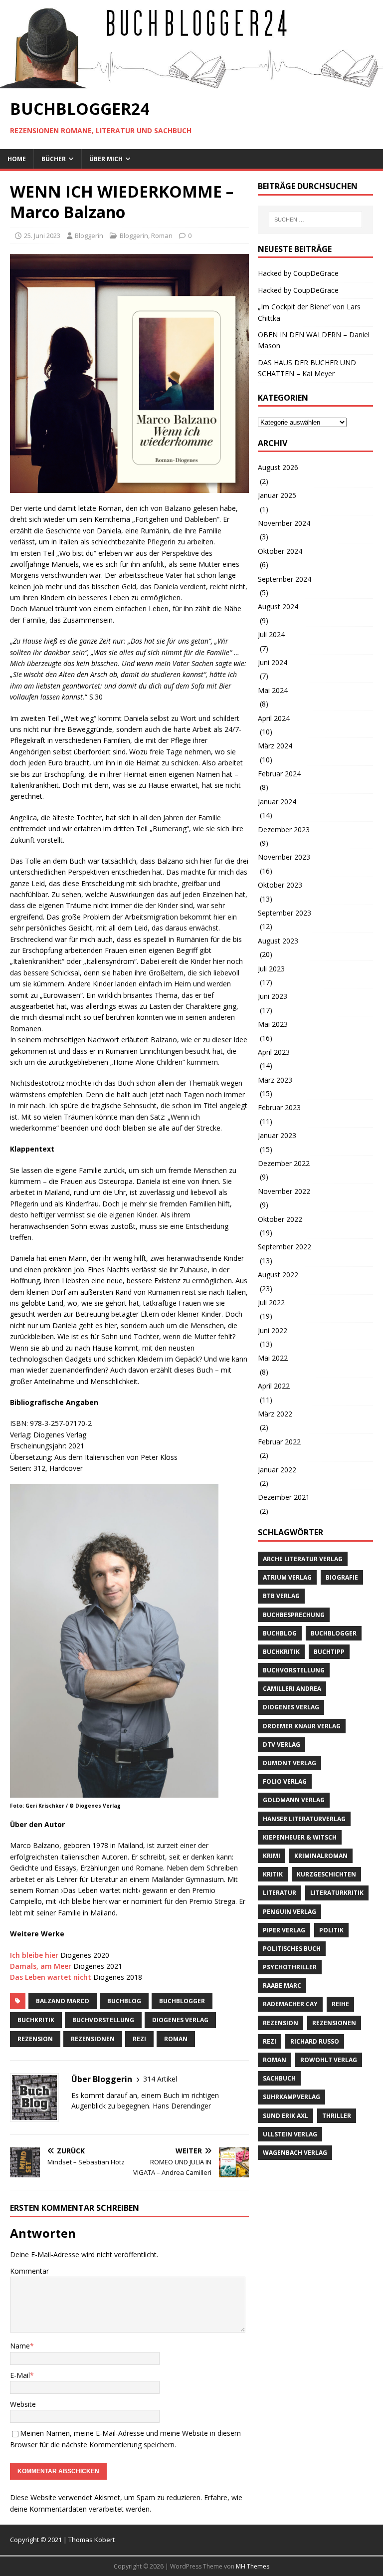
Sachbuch (279, 2078)
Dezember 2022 (284, 1163)
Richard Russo (315, 2041)
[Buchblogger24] (191, 83)
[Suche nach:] (315, 220)
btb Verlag (281, 1596)
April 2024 (274, 718)
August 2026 (278, 467)
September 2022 (285, 1247)
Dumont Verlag (289, 1763)
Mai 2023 (273, 1024)
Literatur (280, 1893)
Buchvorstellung (103, 2020)
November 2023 (284, 857)
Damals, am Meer (41, 1966)
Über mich (106, 159)
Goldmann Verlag (294, 1800)
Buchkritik (36, 2020)
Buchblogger (182, 2001)
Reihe (340, 2004)
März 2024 (275, 746)
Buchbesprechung (294, 1615)
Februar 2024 (279, 774)
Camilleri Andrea (292, 1689)
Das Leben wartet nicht (51, 1977)
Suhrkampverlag (291, 2097)
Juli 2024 (271, 634)
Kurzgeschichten (326, 1874)
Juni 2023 (273, 996)
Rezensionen (93, 2039)
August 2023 (278, 941)
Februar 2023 (279, 1107)
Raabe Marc (282, 1986)
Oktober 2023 (280, 885)
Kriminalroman (321, 1856)
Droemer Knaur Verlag (302, 1726)
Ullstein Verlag (290, 2134)
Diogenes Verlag (180, 2020)
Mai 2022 (273, 1358)
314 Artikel (160, 2079)
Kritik (273, 1874)
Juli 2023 (271, 969)
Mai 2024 (273, 690)
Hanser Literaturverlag (304, 1819)
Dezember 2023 (284, 829)
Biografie (342, 1577)
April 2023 (274, 1052)
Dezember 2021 (284, 1497)
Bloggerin (89, 235)
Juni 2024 (273, 662)
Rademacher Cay (290, 2004)
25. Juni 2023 (42, 235)
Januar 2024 (277, 802)
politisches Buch (292, 1949)
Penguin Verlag (289, 1912)
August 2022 (278, 1275)
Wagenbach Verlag (295, 2153)
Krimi (272, 1856)
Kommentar (29, 2271)
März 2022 (275, 1414)
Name (20, 2346)
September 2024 (285, 579)
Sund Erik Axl (286, 2116)
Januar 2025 (277, 495)
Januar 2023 (277, 1135)
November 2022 (284, 1191)
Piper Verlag (284, 1930)
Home (17, 159)
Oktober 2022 (280, 1219)
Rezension (35, 2039)
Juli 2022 (271, 1302)
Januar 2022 (277, 1470)
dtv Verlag (282, 1745)
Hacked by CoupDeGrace (298, 273)
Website (23, 2404)
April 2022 (274, 1386)
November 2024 (284, 523)
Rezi (139, 2039)
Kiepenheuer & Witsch (300, 1837)
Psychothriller (290, 1967)
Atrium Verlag (287, 1577)
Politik (331, 1930)
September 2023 (285, 913)
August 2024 (278, 606)
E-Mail (20, 2375)
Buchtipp (329, 1652)
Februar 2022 (279, 1442)
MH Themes (253, 2566)
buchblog (124, 2001)
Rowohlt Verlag (329, 2060)
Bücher (54, 159)
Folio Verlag (285, 1781)
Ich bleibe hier (34, 1955)
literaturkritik (337, 1893)
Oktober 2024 (280, 551)
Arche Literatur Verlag (303, 1559)
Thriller (337, 2116)
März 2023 (275, 1080)
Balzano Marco (63, 2001)
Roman (162, 235)
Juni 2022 (273, 1330)
